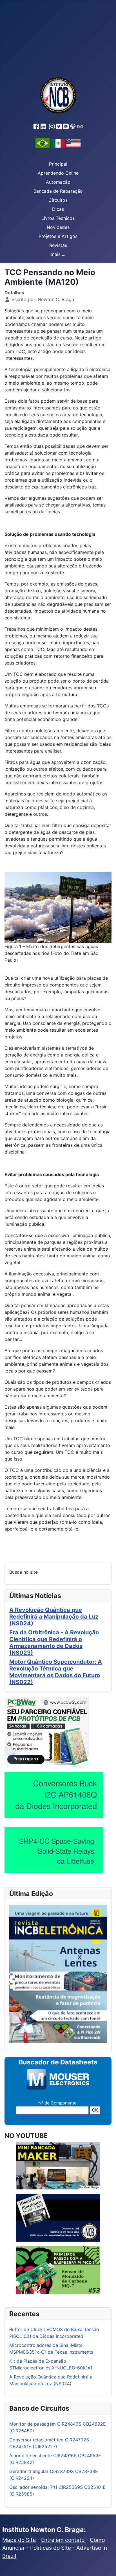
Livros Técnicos (58, 218)
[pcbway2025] (47, 1732)
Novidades (58, 227)
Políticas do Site (51, 2548)
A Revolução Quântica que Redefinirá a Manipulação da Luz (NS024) (54, 1617)
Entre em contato (63, 2540)
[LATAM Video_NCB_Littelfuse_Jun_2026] (54, 1850)
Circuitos (58, 200)
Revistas (58, 245)
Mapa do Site (19, 2540)
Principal (58, 164)
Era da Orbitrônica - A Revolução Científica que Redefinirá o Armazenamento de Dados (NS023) (54, 1643)
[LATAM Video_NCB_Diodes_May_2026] (54, 1795)
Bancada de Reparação (58, 191)
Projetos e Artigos (58, 236)
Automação (58, 182)
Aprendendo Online (58, 173)
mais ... (58, 254)
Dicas (58, 209)
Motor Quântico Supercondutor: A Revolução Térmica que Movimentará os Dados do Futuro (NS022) (56, 1672)
